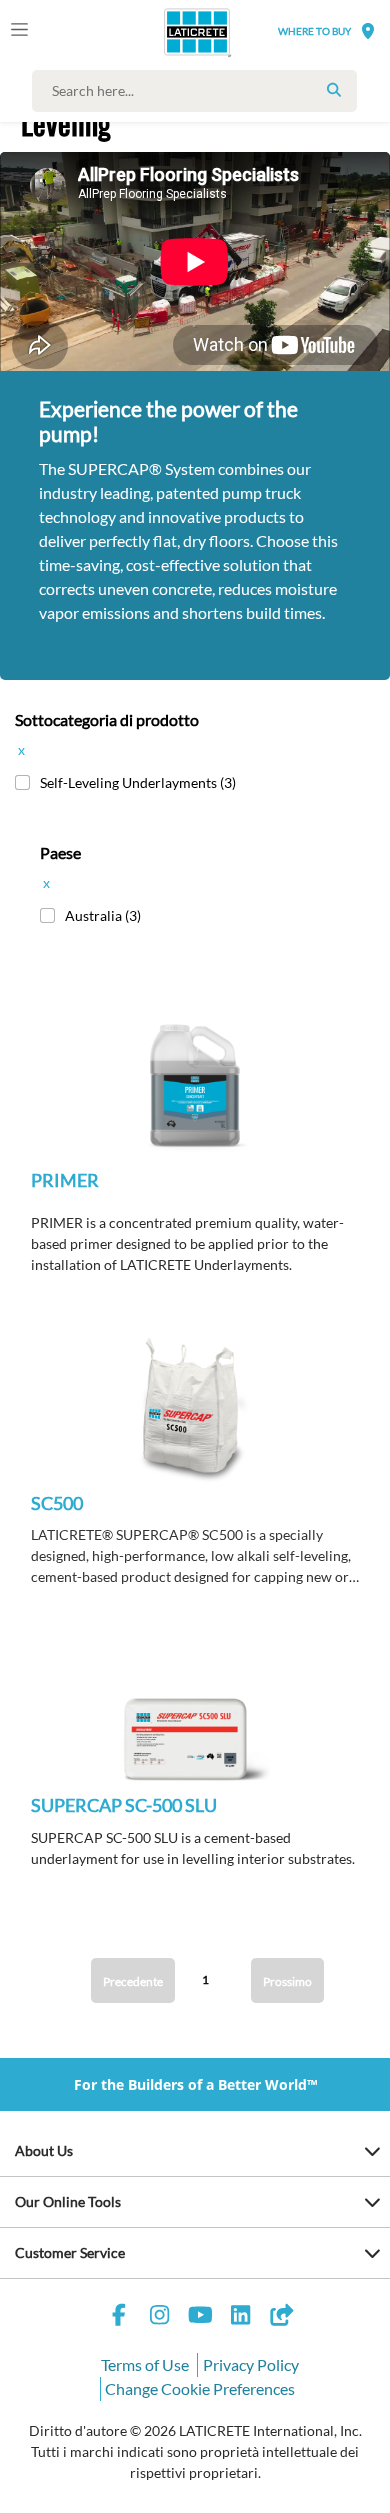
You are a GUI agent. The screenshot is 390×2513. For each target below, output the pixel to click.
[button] (195, 1101)
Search (334, 90)
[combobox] (199, 91)
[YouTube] (200, 2317)
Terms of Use (145, 2364)
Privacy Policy (251, 2364)
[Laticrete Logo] (169, 32)
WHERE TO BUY (314, 31)
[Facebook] (119, 2317)
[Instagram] (160, 2317)
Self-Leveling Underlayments (138, 782)
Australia (103, 915)
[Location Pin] (368, 30)
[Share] (281, 2317)
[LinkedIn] (241, 2317)
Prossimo (287, 1981)
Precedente (133, 1981)
